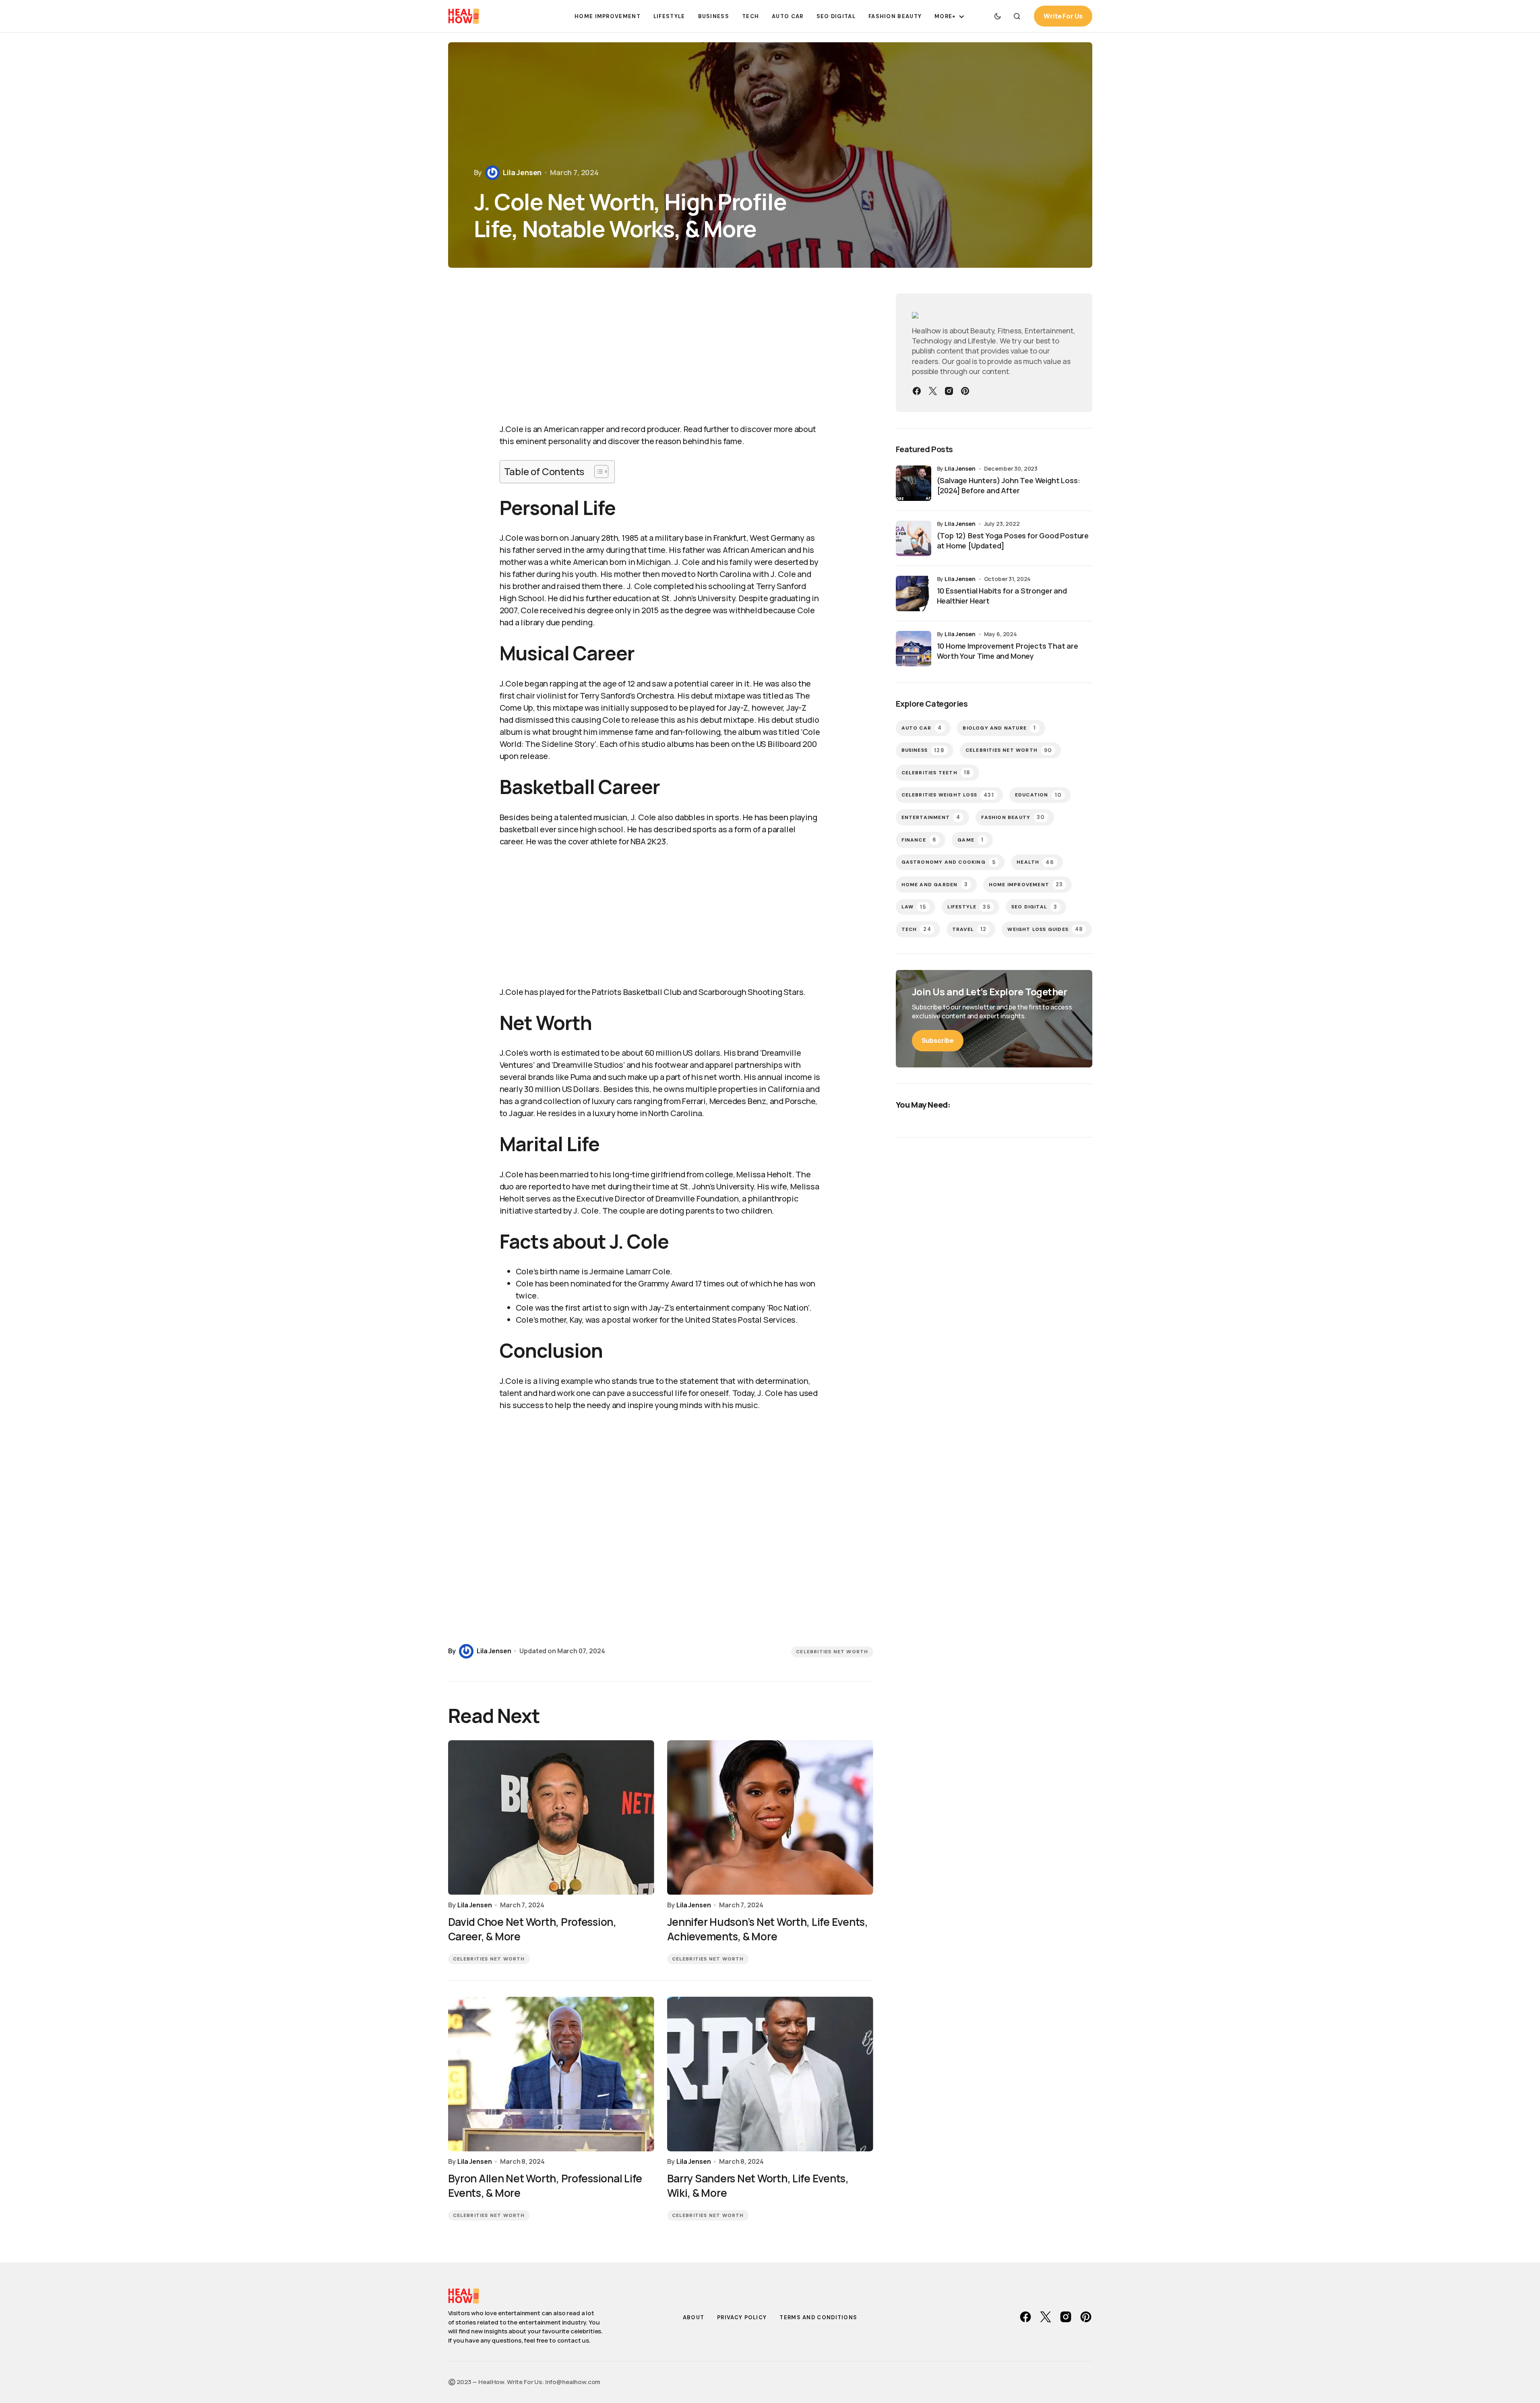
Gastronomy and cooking (949, 862)
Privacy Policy (742, 2317)
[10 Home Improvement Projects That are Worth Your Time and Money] (914, 649)
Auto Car (922, 728)
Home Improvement (1026, 884)
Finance (919, 840)
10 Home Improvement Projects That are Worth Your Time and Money (1008, 651)
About (694, 2317)
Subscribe (938, 1040)
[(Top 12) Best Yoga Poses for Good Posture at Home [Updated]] (914, 538)
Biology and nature (999, 728)
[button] (998, 16)
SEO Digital (1034, 907)
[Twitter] (933, 391)
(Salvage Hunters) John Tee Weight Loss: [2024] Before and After (1009, 485)
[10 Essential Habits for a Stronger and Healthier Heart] (914, 594)
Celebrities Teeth (936, 772)
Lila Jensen (960, 468)
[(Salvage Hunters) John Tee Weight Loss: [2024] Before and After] (914, 483)
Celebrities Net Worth (832, 1652)
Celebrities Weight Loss (948, 795)
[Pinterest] (965, 391)
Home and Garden (935, 884)
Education (1038, 795)
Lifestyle (969, 907)
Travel (969, 929)
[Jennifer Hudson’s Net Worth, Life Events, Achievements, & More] (770, 1818)
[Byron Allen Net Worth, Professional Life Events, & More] (551, 2074)
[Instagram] (949, 391)
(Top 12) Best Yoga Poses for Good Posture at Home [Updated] (1013, 541)
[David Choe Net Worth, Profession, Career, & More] (551, 1818)
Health (1035, 862)
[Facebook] (917, 391)
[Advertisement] (661, 354)
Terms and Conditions (818, 2317)
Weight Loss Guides (1045, 929)
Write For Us (1063, 16)
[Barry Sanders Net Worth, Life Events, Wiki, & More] (770, 2074)
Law (914, 907)
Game (971, 840)
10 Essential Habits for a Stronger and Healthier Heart (1002, 596)
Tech (916, 929)
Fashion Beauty (1013, 817)
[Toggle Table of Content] (597, 472)
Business (923, 750)
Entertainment (931, 817)
